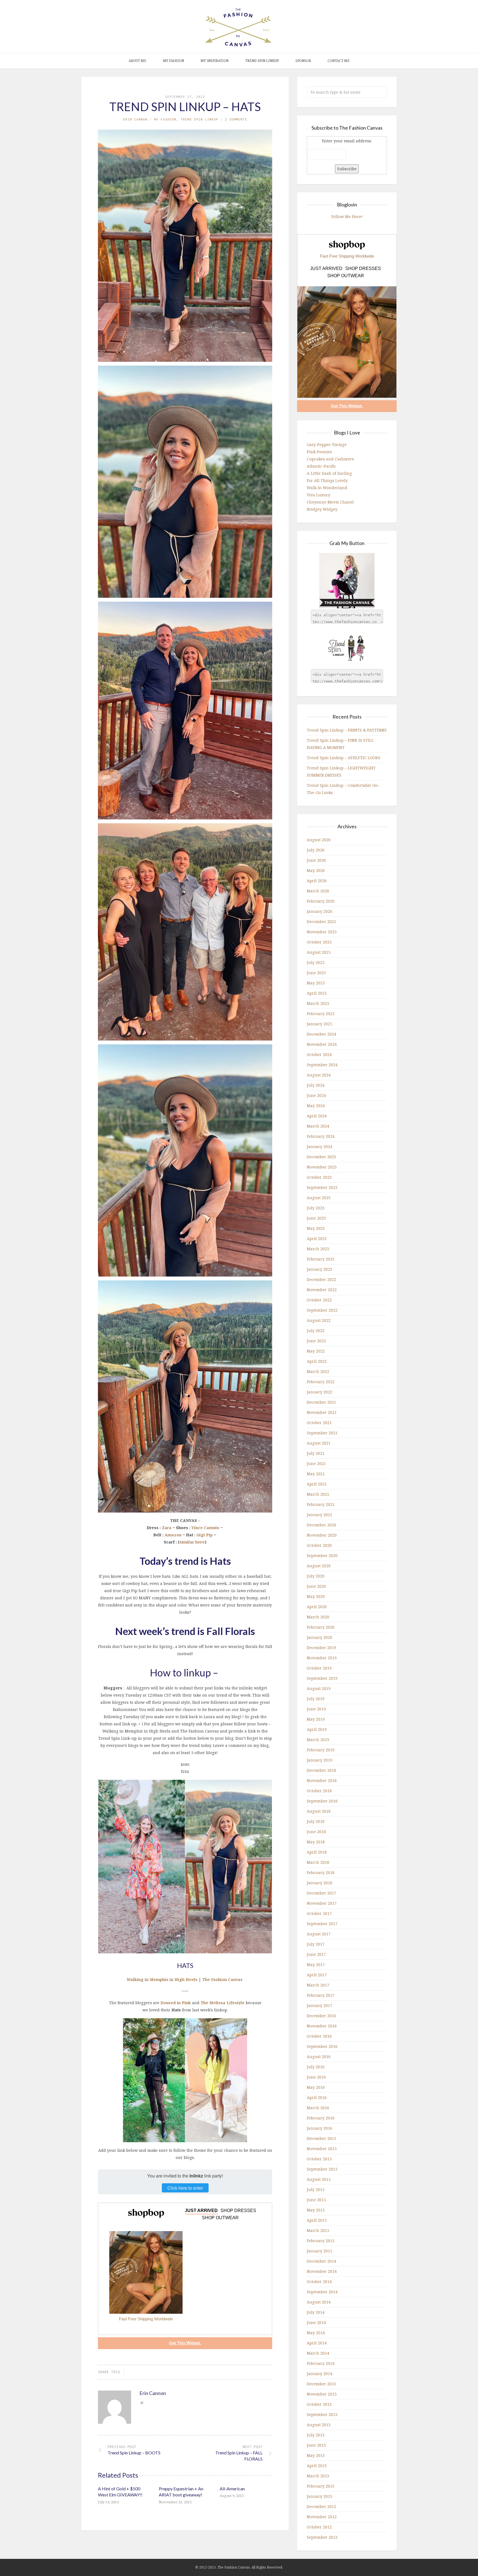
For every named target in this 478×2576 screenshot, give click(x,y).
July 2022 (316, 1331)
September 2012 (322, 2537)
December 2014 (321, 2261)
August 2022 (319, 1320)
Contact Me (339, 61)
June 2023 (316, 1218)
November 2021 (322, 1412)
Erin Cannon (135, 119)
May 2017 (316, 1965)
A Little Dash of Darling (329, 473)
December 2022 (321, 1279)
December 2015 (321, 2138)
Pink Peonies (319, 452)
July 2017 (316, 1944)
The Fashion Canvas (222, 1979)
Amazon (173, 1535)
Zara (167, 1528)
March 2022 (318, 1371)
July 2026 (316, 850)
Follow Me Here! (347, 217)
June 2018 (316, 1832)
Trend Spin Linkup (262, 61)
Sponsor (303, 61)
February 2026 (321, 901)
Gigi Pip (205, 1535)
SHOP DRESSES (238, 2211)
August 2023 (319, 1198)
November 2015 (322, 2149)
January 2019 (319, 1760)
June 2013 (316, 2445)
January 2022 (319, 1392)
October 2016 (319, 2036)
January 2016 (319, 2128)
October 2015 (319, 2159)
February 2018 (321, 1873)
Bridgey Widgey (322, 509)
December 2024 (321, 1034)
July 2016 (316, 2067)
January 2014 (319, 2374)
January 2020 (319, 1637)
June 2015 (316, 2200)
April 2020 (317, 1607)
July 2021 (316, 1453)
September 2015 (322, 2169)
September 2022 (322, 1310)
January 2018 (319, 1883)
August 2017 (319, 1934)
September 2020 (322, 1556)
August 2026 (319, 840)
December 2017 (321, 1893)
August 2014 (319, 2302)
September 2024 (322, 1065)
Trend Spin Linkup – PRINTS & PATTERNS (347, 730)
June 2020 (316, 1586)
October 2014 (319, 2282)
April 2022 (317, 1361)
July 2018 (316, 1821)
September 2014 (322, 2292)
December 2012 (321, 2506)
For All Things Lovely (327, 480)
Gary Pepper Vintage (327, 445)
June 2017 (316, 1954)
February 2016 (321, 2118)
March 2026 (318, 891)
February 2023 (321, 1259)
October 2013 (319, 2404)
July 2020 (316, 1576)
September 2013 (322, 2414)
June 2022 (316, 1341)
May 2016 (316, 2087)
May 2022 (316, 1351)
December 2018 (321, 1770)
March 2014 (318, 2353)
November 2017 (322, 1903)
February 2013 (321, 2486)
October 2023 (319, 1177)
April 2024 (317, 1116)
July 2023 (316, 1208)
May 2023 (316, 1228)
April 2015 (317, 2220)
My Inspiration (215, 61)
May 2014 (316, 2333)
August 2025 (319, 952)
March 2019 (318, 1740)
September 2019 (322, 1678)
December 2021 (321, 1402)
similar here (192, 1542)
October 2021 (319, 1423)
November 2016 (322, 2026)
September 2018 (322, 1801)
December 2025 (321, 922)
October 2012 (319, 2527)
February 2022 (321, 1382)
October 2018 (319, 1791)
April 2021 (317, 1484)
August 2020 (319, 1566)
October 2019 (319, 1668)
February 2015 (321, 2241)
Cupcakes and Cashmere (330, 459)
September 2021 (322, 1433)
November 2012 (322, 2517)
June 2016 (316, 2077)
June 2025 (316, 973)
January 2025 (319, 1024)
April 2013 (317, 2466)
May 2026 (316, 870)
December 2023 (321, 1157)
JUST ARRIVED (201, 2211)
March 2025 (318, 1003)
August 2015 (319, 2179)
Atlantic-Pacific (321, 466)
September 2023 (322, 1187)
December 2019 (321, 1648)
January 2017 (319, 2005)
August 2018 (319, 1811)
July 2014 (316, 2312)
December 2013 (321, 2384)
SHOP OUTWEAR (220, 2218)
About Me (137, 61)
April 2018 (317, 1852)
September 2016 (322, 2046)
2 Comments (236, 119)
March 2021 (318, 1494)
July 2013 (316, 2435)
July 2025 (316, 962)
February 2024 (321, 1136)
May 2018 (316, 1842)
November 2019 (322, 1658)
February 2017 (321, 1995)
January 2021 (319, 1515)
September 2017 (322, 1924)
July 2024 (316, 1085)
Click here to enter (185, 2188)
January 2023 (319, 1269)
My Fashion (173, 61)
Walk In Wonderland (327, 488)
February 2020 (321, 1627)
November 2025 (322, 932)
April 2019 (317, 1729)
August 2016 (319, 2057)
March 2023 (318, 1249)
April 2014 (317, 2343)
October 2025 (319, 942)
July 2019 (316, 1699)
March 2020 (318, 1617)
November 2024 (322, 1044)
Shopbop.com (146, 2213)
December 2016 (321, 2016)
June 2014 (316, 2322)
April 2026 (317, 881)
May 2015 (316, 2210)
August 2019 (319, 1688)
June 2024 (316, 1095)
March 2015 (318, 2230)
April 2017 (317, 1975)
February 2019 (321, 1750)
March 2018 (318, 1862)
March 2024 (318, 1126)
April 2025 (317, 993)
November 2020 (322, 1535)
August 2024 (319, 1075)
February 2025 (321, 1014)
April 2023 (317, 1239)
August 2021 (319, 1443)
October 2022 (319, 1300)
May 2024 (316, 1106)
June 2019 (316, 1709)
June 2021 (316, 1463)
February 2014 (321, 2363)
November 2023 (322, 1167)
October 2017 (319, 1913)
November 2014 (322, 2271)
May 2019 (316, 1719)
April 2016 (317, 2097)
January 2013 (319, 2496)
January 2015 (319, 2251)
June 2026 (316, 860)
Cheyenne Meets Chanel (330, 502)
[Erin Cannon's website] (142, 2403)
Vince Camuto (205, 1528)
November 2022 (322, 1290)
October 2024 (319, 1054)
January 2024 (319, 1147)
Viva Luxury (319, 495)
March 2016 (318, 2108)
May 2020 (316, 1596)
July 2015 (316, 2190)
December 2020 (321, 1525)
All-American (232, 2489)
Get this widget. (185, 2343)
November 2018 (322, 1780)
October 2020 (319, 1545)
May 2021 (316, 1474)
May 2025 (316, 983)
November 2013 (322, 2394)
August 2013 (319, 2425)
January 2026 (319, 911)
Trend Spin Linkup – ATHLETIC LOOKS (344, 758)
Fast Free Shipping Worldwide (146, 2319)
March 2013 (318, 2476)
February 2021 (321, 1504)
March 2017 (318, 1985)
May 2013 (316, 2455)
